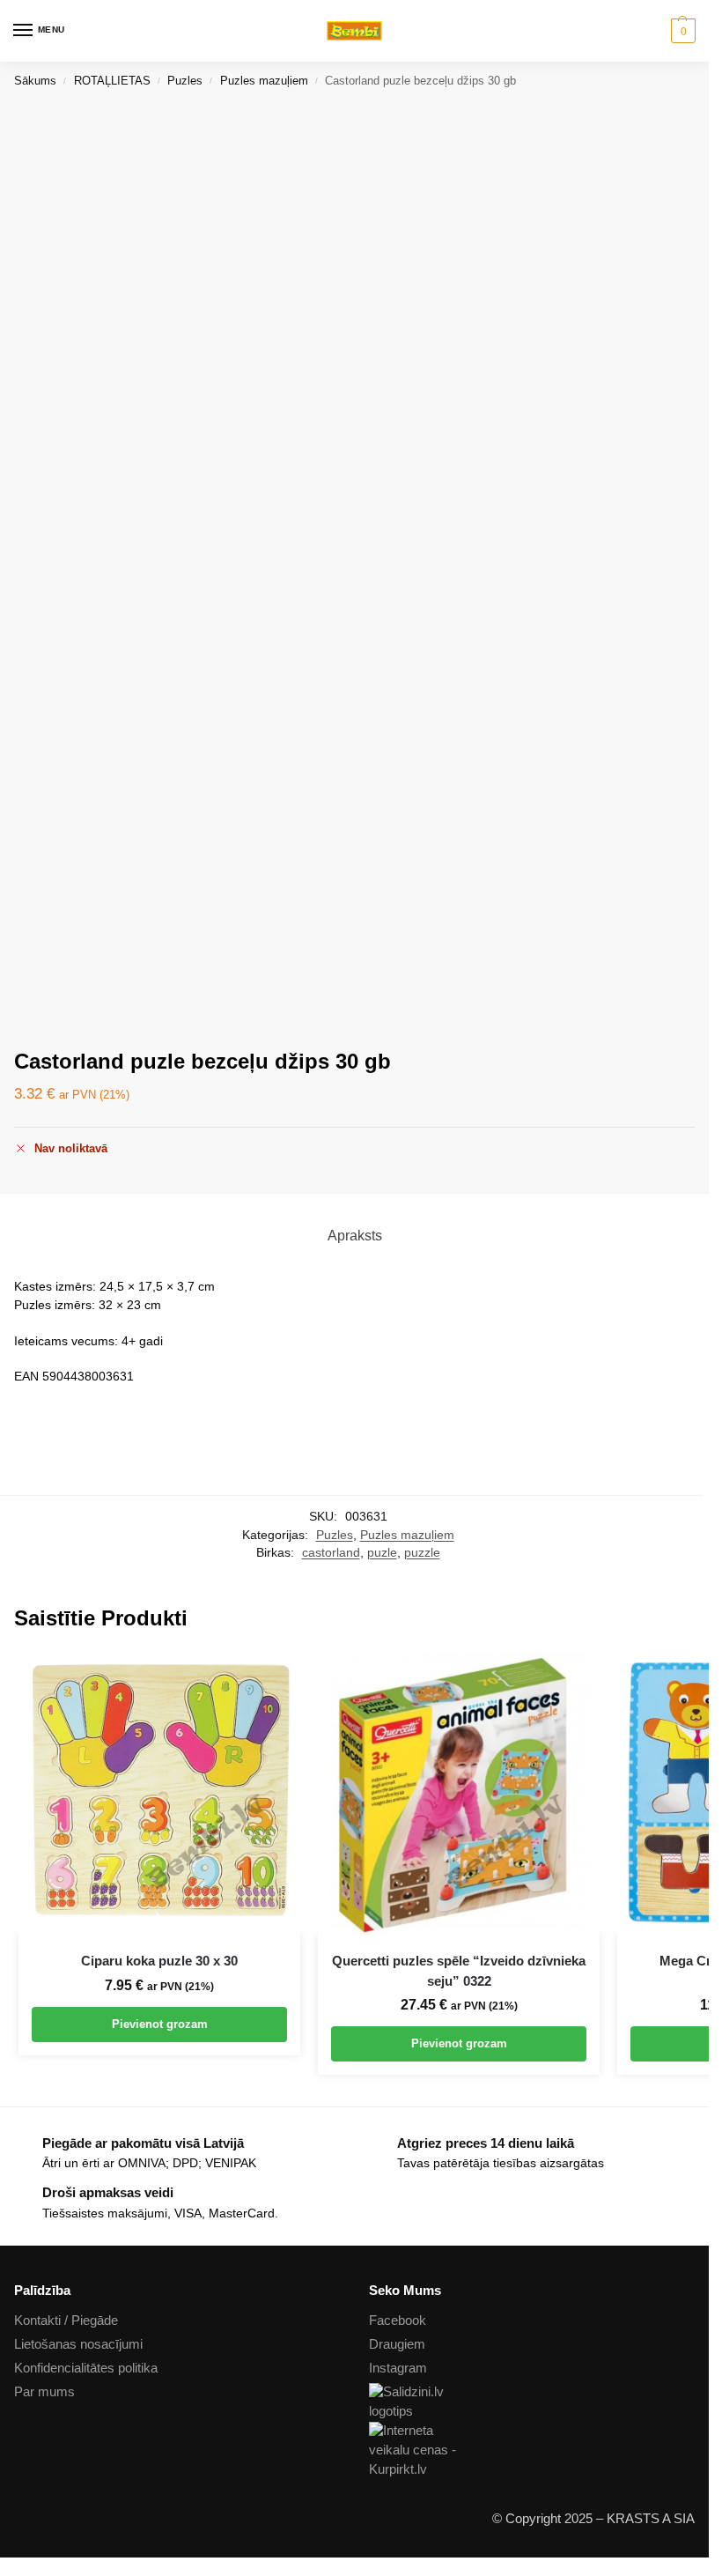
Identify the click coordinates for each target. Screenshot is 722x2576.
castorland (331, 1553)
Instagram (398, 2368)
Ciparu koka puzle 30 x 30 (159, 1961)
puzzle (422, 1553)
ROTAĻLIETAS (112, 81)
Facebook (398, 2321)
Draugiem (397, 2344)
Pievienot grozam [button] (160, 2024)
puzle (382, 1553)
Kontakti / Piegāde (66, 2321)
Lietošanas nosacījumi (78, 2344)
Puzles (185, 81)
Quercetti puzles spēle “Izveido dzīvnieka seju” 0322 (459, 1971)
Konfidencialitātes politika (86, 2368)
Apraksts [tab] (355, 1236)
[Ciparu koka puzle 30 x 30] (159, 1794)
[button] (681, 31)
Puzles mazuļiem (264, 81)
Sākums (35, 81)
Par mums (44, 2392)
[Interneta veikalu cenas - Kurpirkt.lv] (532, 2451)
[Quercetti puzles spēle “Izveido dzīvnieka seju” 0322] (459, 1794)
